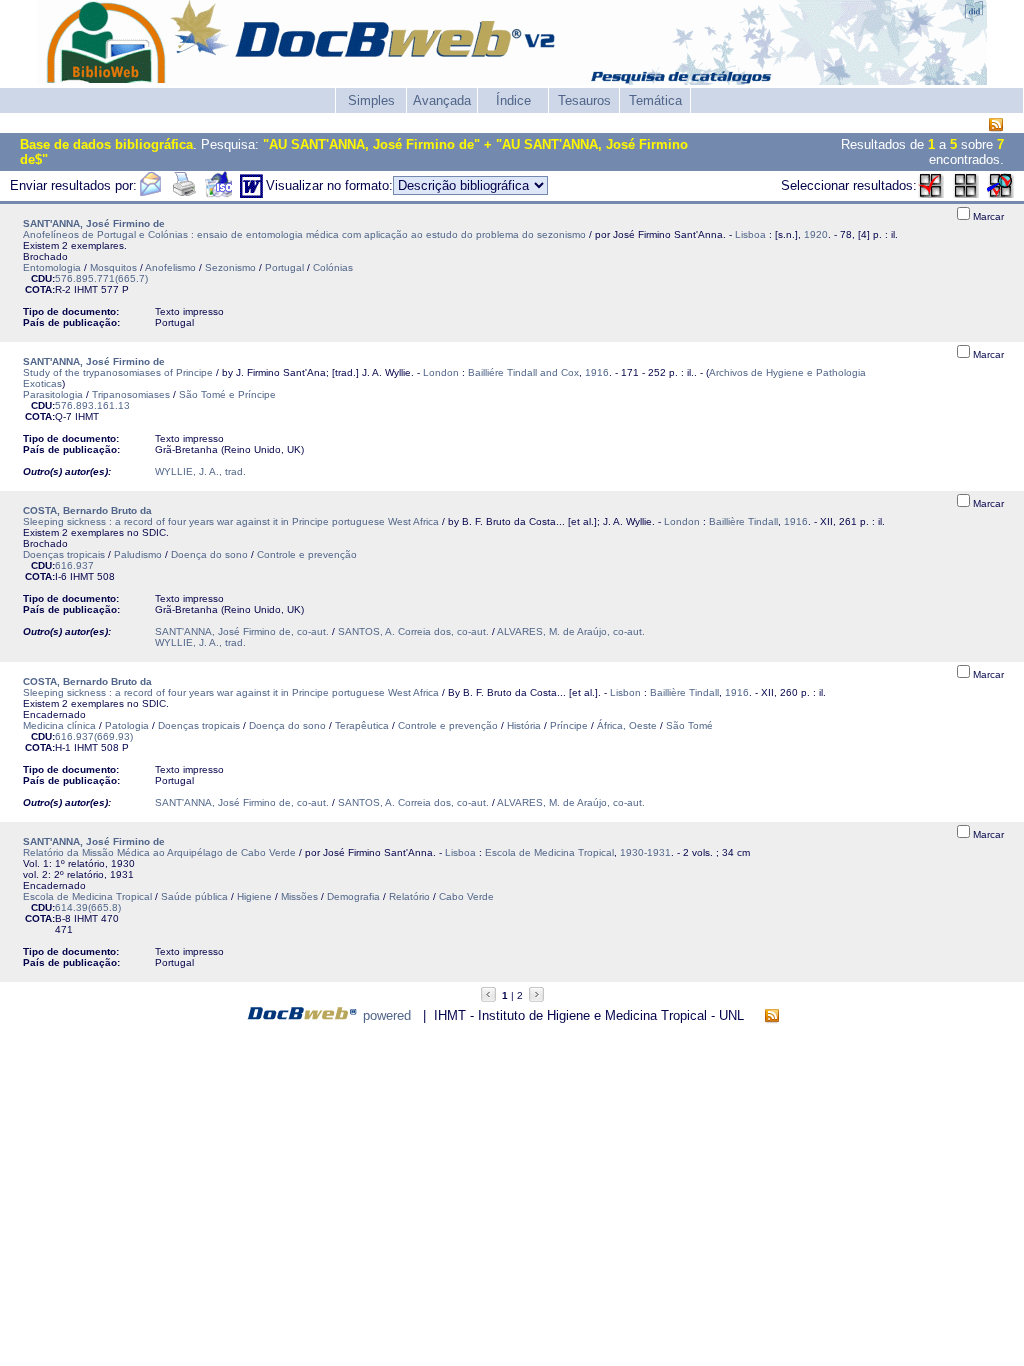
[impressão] (184, 193)
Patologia (127, 725)
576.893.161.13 (92, 405)
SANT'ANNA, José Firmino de (94, 223)
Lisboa (750, 234)
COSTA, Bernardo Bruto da (87, 510)
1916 (597, 372)
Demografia (353, 896)
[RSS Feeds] (996, 125)
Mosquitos (113, 267)
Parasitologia (53, 394)
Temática (655, 100)
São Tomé (689, 725)
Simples (371, 100)
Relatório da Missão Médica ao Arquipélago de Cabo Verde (159, 852)
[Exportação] (218, 193)
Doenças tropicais (64, 554)
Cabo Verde (466, 896)
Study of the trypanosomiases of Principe (118, 372)
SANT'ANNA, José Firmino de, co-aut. (242, 631)
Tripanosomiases (131, 394)
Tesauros (584, 100)
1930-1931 (645, 852)
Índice (513, 100)
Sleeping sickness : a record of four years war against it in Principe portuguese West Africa (231, 521)
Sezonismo (230, 267)
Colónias (333, 267)
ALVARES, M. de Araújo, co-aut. (571, 631)
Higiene (254, 896)
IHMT (86, 289)
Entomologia (52, 267)
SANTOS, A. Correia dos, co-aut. (413, 631)
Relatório (409, 896)
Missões (299, 896)
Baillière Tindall (743, 521)
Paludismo (138, 554)
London (441, 372)
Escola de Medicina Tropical (549, 852)
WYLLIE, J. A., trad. (200, 471)
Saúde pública (194, 896)
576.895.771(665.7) (101, 278)
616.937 (74, 565)
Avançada (442, 100)
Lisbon (625, 692)
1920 (816, 234)
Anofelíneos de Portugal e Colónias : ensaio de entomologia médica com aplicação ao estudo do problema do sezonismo (304, 234)
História (524, 725)
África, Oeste (627, 725)
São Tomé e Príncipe (227, 394)
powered (387, 1015)
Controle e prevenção (307, 554)
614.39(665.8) (88, 907)
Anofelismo (170, 267)
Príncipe (569, 725)
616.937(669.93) (94, 736)
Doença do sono (209, 554)
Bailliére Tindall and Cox (523, 372)
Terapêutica (362, 725)
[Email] (150, 193)
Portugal (284, 267)
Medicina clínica (59, 725)
